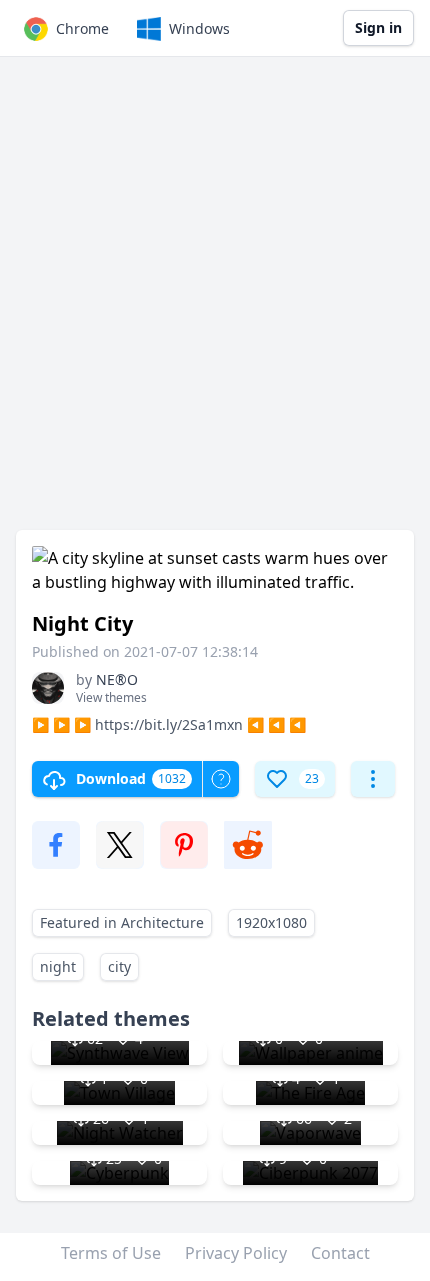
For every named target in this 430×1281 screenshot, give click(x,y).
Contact (340, 1253)
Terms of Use (111, 1253)
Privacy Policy (236, 1253)
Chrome (82, 28)
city (119, 966)
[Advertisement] (215, 303)
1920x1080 (271, 922)
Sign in (378, 27)
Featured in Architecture (122, 922)
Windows (199, 28)
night (58, 966)
